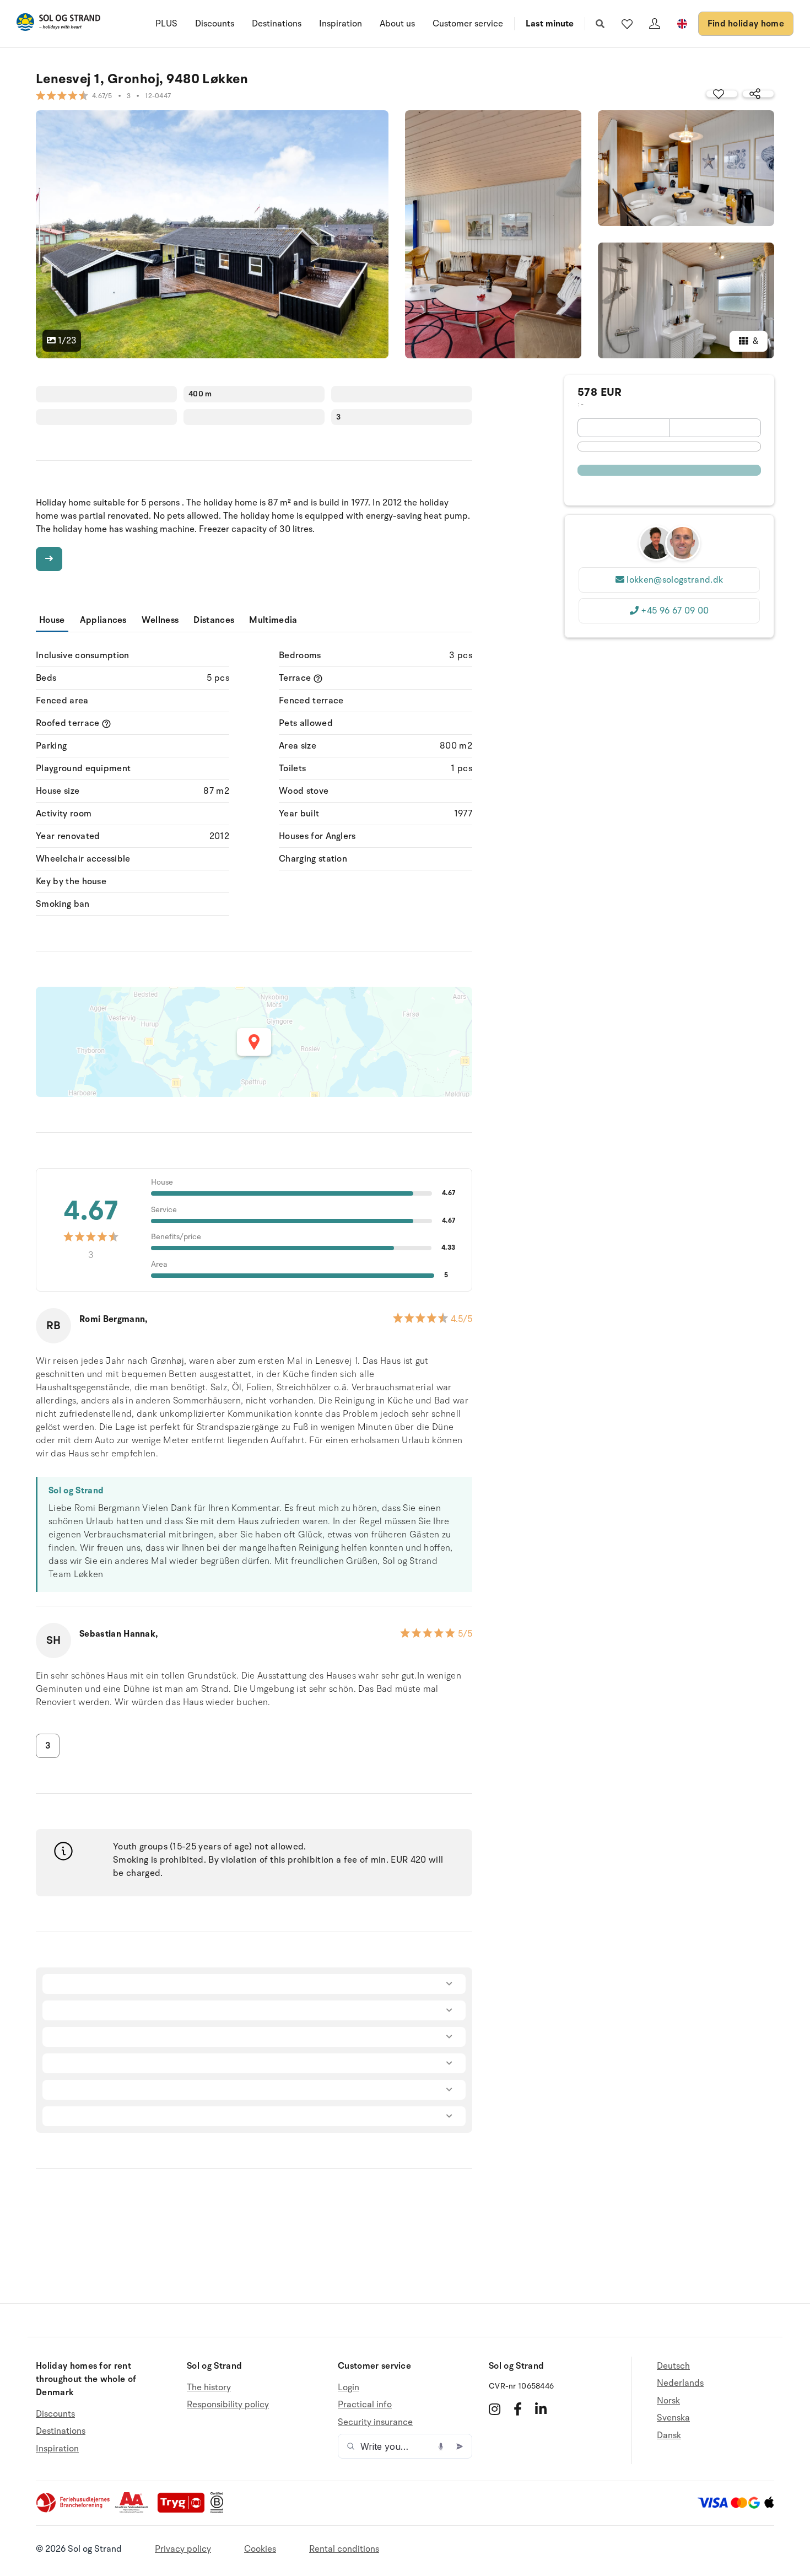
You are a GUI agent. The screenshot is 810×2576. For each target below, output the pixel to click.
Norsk (668, 2401)
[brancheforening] (74, 2510)
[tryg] (184, 2510)
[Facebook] (518, 2409)
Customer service (468, 24)
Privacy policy (183, 2549)
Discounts (215, 24)
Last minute (550, 24)
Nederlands (680, 2383)
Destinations (277, 24)
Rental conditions (344, 2549)
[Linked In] (541, 2409)
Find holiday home (746, 24)
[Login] (655, 24)
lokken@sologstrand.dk (675, 580)
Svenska (673, 2418)
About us (397, 24)
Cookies (260, 2549)
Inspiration (341, 24)
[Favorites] (627, 24)
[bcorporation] (220, 2510)
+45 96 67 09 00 (675, 611)
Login (349, 2388)
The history (209, 2388)
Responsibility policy (228, 2405)
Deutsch (673, 2366)
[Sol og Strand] (58, 24)
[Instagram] (495, 2409)
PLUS (166, 24)
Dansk (669, 2435)
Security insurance (375, 2422)
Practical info (365, 2405)
